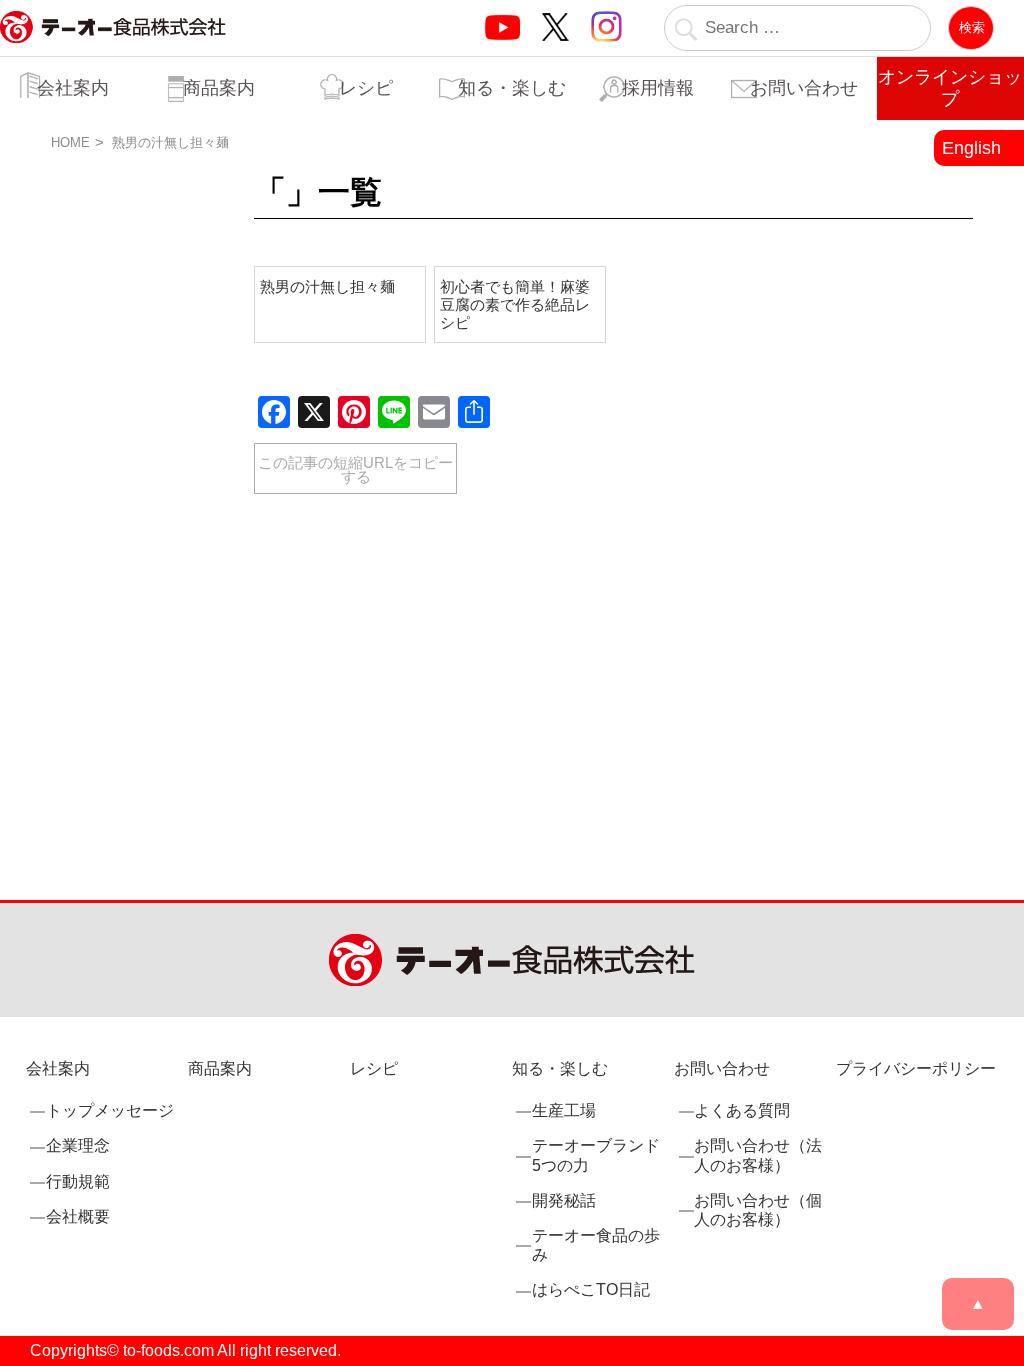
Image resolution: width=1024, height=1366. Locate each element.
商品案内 (219, 88)
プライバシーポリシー (916, 1068)
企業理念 (78, 1145)
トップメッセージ (110, 1110)
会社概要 (78, 1216)
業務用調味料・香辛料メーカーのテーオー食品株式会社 (113, 48)
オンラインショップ (950, 88)
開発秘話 (564, 1200)
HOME (70, 142)
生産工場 (564, 1110)
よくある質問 (742, 1110)
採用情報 (658, 88)
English (971, 148)
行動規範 (78, 1181)
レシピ (366, 88)
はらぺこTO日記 (591, 1289)
